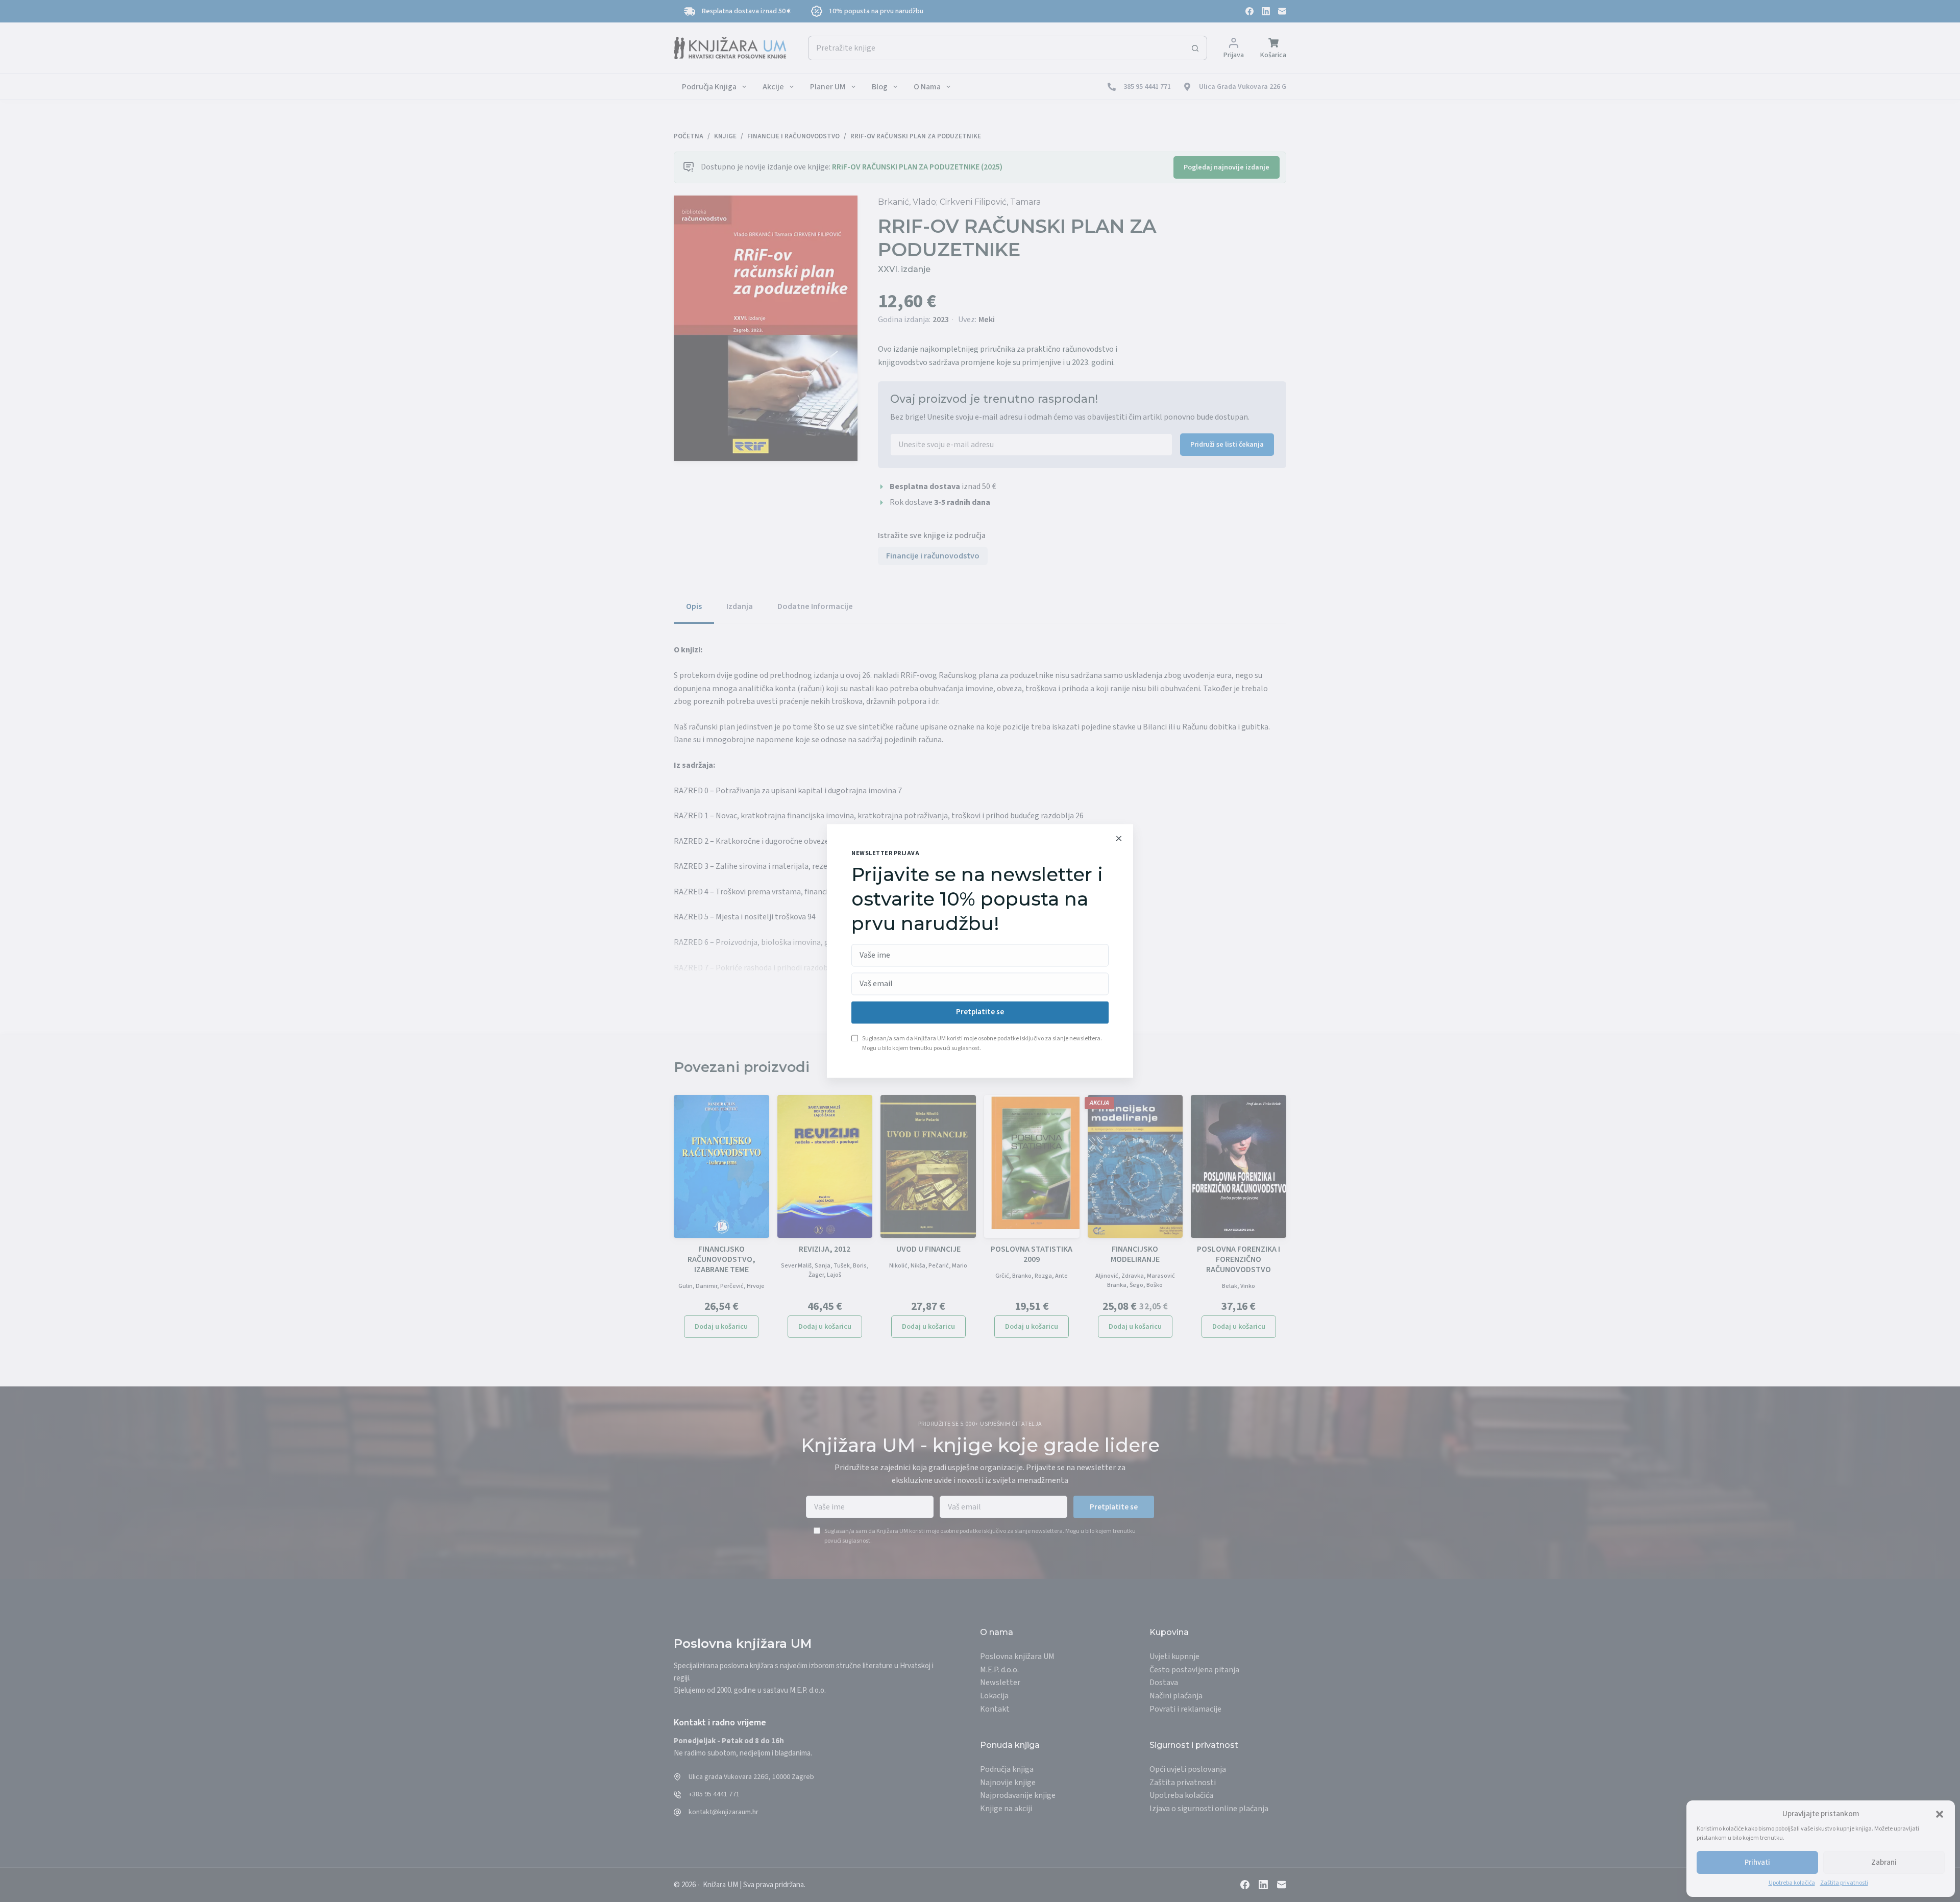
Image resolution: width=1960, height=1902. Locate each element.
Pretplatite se (980, 1013)
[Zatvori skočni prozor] (1119, 838)
